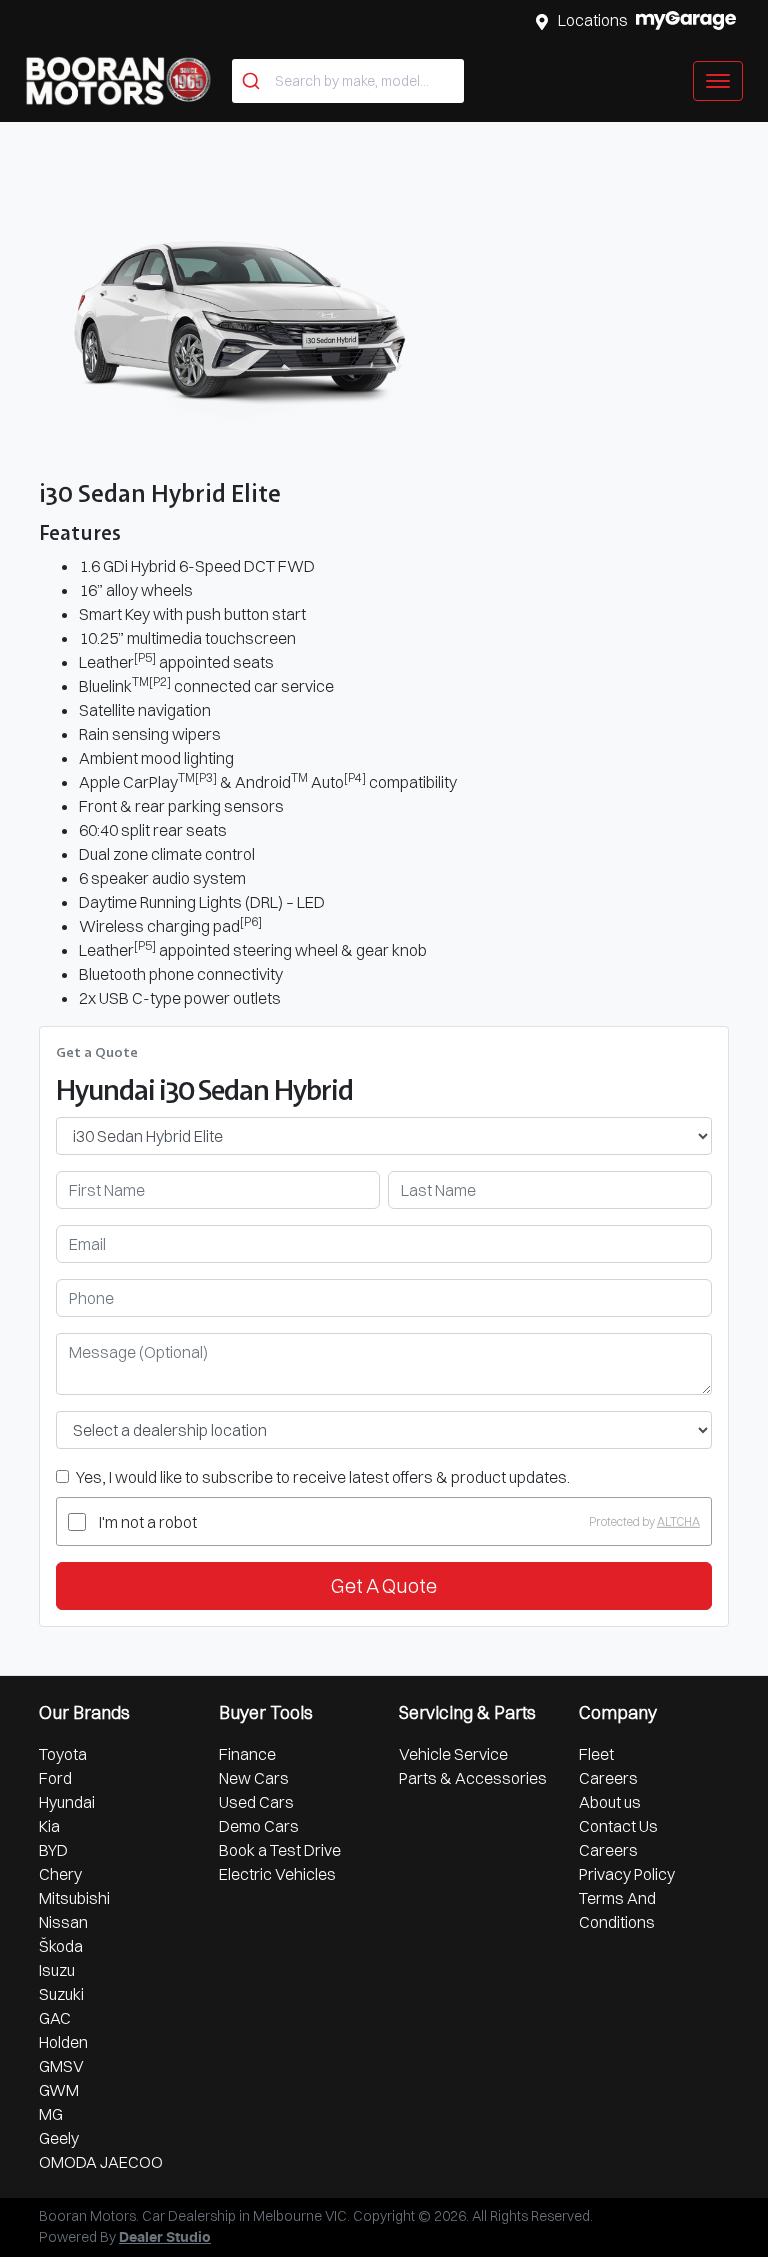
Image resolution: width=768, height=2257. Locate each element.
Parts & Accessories (473, 1778)
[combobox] (348, 81)
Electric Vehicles (277, 1874)
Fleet (596, 1754)
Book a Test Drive (280, 1850)
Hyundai (67, 1802)
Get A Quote (384, 1585)
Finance (247, 1754)
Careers (608, 1778)
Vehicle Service (453, 1754)
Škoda (61, 1946)
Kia (49, 1826)
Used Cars (256, 1802)
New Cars (254, 1778)
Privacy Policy (627, 1874)
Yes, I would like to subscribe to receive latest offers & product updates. (323, 1477)
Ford (55, 1778)
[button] (718, 81)
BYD (53, 1850)
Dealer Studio (165, 2238)
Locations (593, 20)
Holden (63, 2042)
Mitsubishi (74, 1898)
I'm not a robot (148, 1522)
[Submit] (253, 81)
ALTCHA (678, 1521)
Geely (59, 2138)
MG (51, 2114)
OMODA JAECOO (101, 2162)
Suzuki (61, 1994)
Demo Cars (259, 1826)
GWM (59, 2090)
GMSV (61, 2066)
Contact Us (618, 1826)
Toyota (63, 1754)
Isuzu (57, 1970)
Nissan (63, 1922)
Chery (60, 1874)
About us (610, 1802)
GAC (55, 2018)
